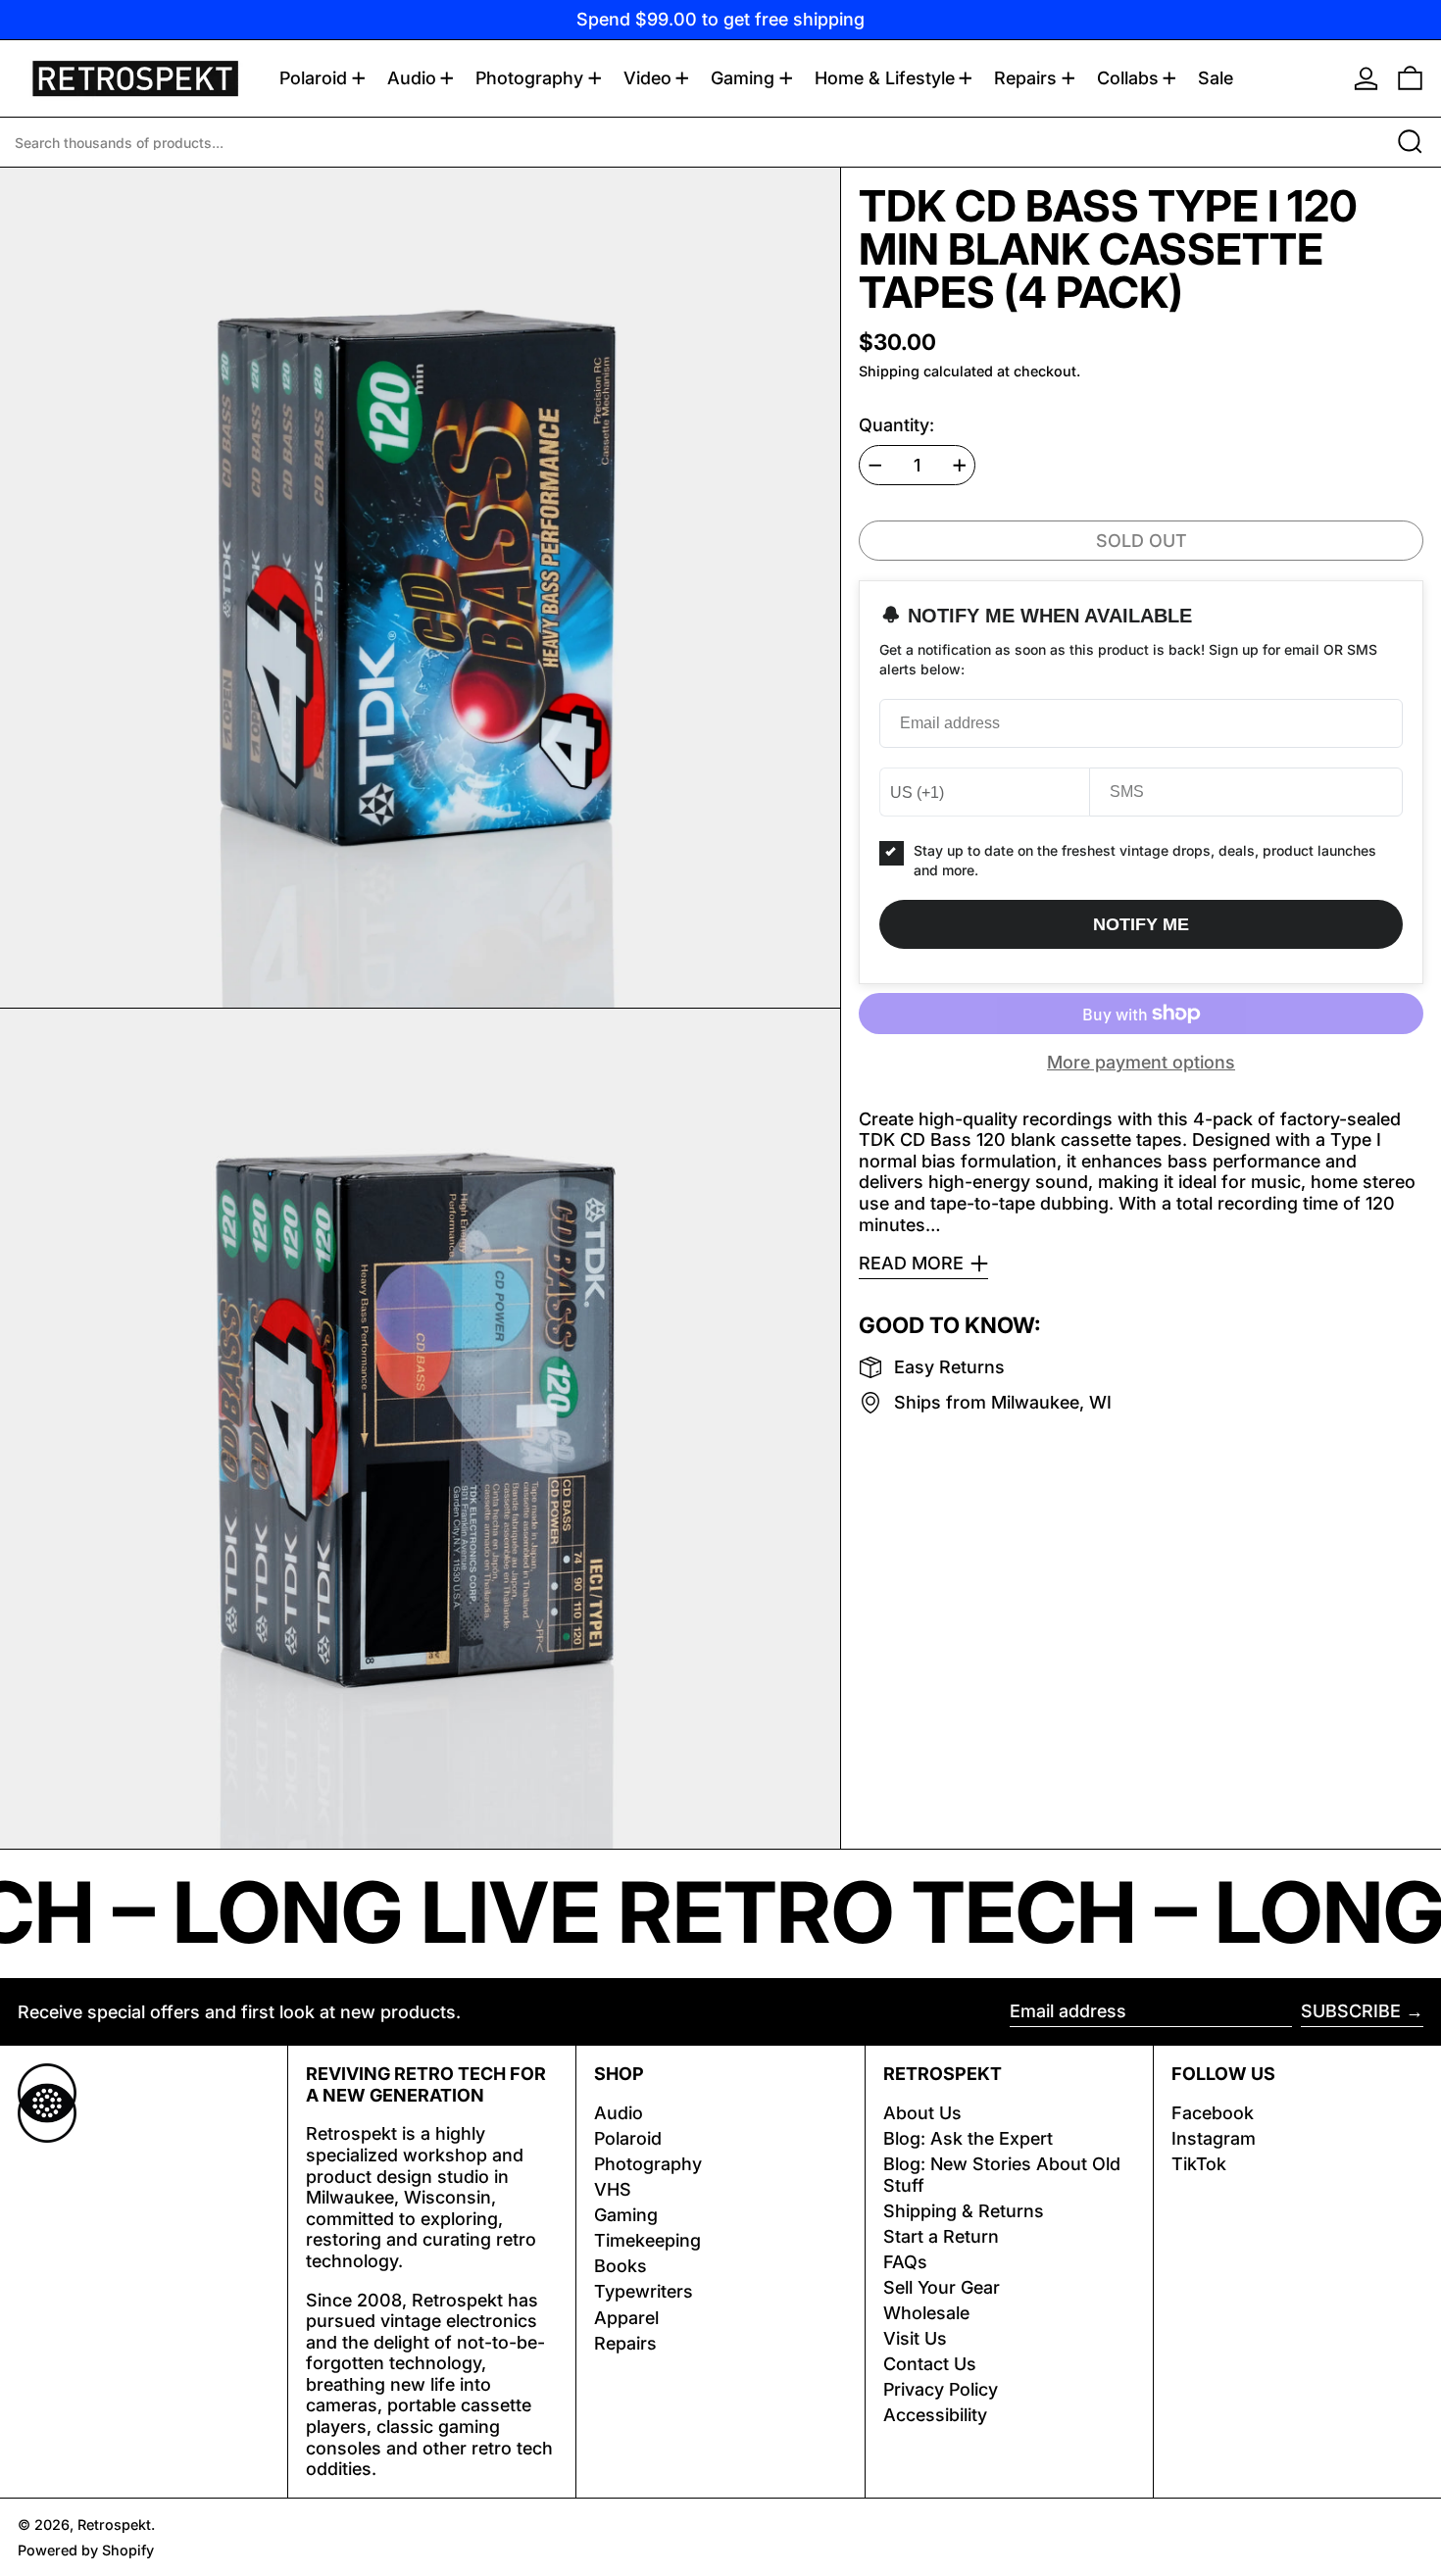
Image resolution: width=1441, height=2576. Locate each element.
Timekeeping (647, 2240)
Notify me (1141, 924)
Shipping (889, 371)
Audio (619, 2113)
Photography (648, 2164)
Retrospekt (114, 2525)
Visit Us (915, 2338)
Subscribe (1351, 2011)
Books (621, 2266)
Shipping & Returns (964, 2211)
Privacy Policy (941, 2389)
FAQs (905, 2262)
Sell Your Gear (942, 2287)
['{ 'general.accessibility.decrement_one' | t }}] (875, 466)
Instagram (1214, 2138)
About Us (922, 2113)
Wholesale (926, 2313)
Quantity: (896, 425)
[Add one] (960, 466)
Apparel (626, 2318)
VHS (613, 2189)
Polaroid (628, 2138)
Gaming (626, 2215)
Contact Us (930, 2364)
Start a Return (941, 2236)
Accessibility (935, 2415)
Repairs (625, 2343)
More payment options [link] (1141, 1062)
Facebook (1213, 2113)
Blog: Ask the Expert (968, 2138)
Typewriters (644, 2291)
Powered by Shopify (86, 2550)
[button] (1410, 78)
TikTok (1199, 2164)
